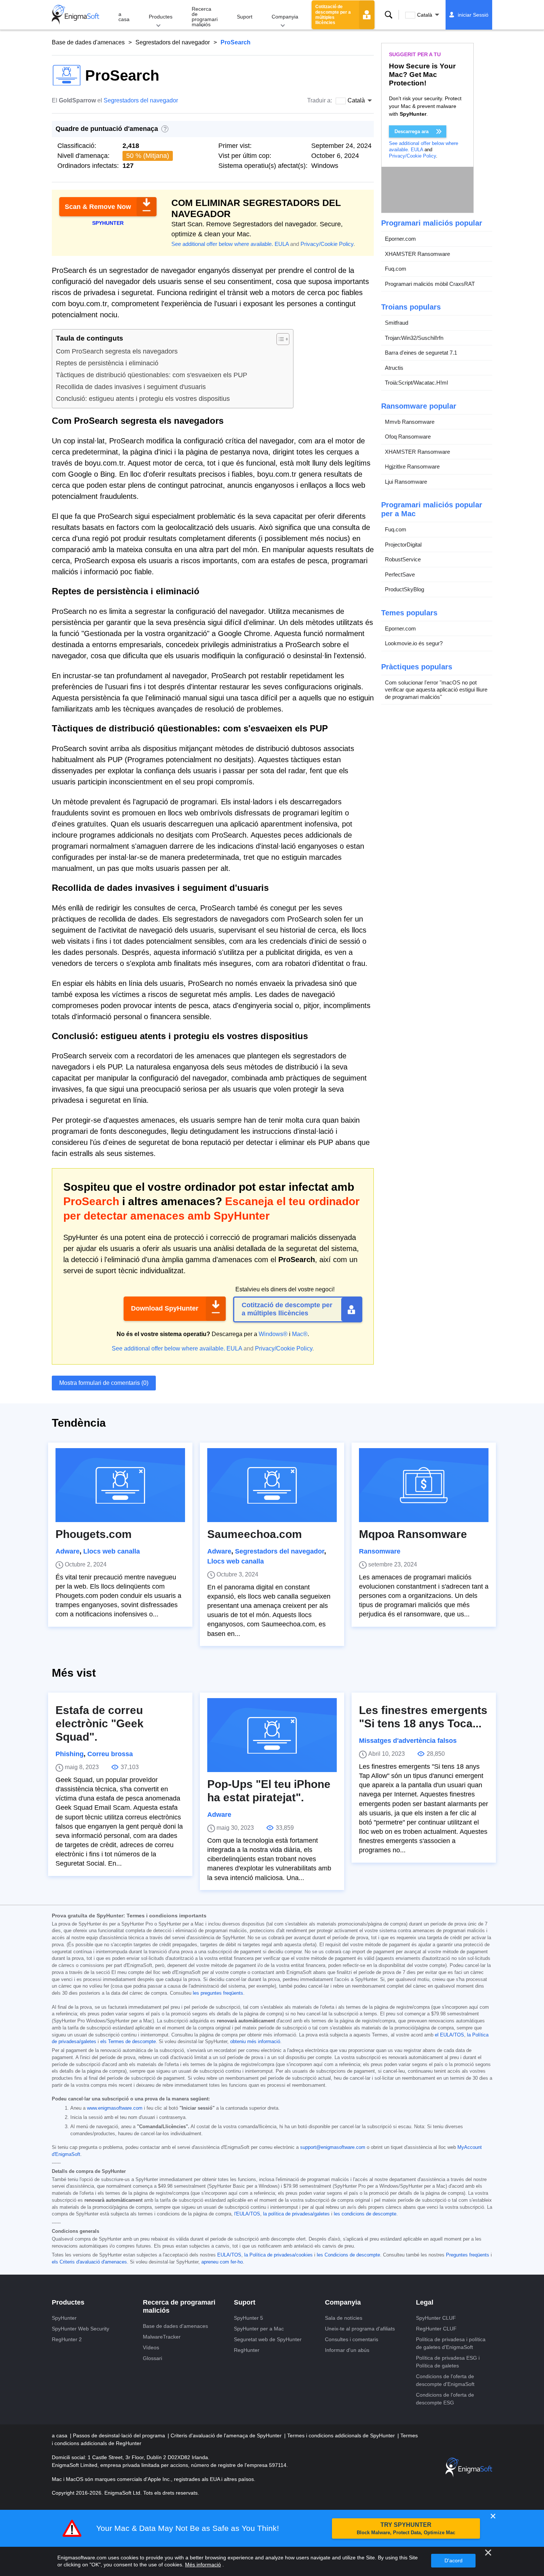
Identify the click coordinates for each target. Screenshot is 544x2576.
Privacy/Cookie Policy (327, 244)
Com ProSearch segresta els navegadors (117, 351)
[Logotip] (75, 15)
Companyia (285, 17)
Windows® (273, 1334)
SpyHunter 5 (249, 2318)
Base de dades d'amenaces (88, 42)
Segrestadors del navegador (173, 42)
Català (425, 15)
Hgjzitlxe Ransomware (412, 466)
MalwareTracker (162, 2337)
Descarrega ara (412, 131)
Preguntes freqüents (468, 2255)
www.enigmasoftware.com (115, 2108)
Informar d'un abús (347, 2350)
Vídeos (151, 2347)
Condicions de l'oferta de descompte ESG (445, 2399)
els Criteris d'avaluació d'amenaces (89, 2262)
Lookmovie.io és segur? (414, 643)
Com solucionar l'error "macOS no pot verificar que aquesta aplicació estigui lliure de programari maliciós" (436, 690)
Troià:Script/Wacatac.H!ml (416, 383)
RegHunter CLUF (436, 2329)
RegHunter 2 (67, 2339)
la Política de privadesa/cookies (278, 2255)
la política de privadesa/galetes (296, 2214)
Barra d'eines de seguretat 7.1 (421, 353)
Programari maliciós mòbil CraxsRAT (430, 284)
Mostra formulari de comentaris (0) (104, 1383)
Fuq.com (396, 269)
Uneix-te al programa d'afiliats (360, 2329)
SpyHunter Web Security (80, 2329)
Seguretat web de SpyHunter (268, 2339)
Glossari (152, 2358)
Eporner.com (400, 239)
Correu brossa (110, 1754)
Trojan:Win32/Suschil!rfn (414, 338)
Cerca (389, 15)
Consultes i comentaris (352, 2339)
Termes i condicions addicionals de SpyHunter (342, 2435)
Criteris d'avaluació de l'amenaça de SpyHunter (227, 2435)
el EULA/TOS (449, 2035)
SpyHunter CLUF (436, 2318)
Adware (68, 1551)
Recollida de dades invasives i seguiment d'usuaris (131, 387)
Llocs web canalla (112, 1551)
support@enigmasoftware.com (333, 2147)
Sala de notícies (344, 2318)
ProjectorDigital (403, 545)
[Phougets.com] (120, 1485)
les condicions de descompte (365, 2214)
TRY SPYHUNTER (406, 2528)
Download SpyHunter (165, 1308)
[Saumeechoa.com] (272, 1485)
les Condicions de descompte (348, 2255)
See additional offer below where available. (222, 244)
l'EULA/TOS (247, 2214)
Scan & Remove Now (98, 207)
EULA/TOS (229, 2255)
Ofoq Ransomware (408, 437)
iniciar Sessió (473, 15)
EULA (282, 244)
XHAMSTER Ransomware (417, 254)
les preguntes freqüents (218, 1993)
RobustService (403, 559)
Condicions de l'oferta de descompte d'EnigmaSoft (445, 2380)
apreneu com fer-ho (222, 2262)
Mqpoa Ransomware (413, 1534)
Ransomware (380, 1551)
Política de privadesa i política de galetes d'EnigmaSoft (451, 2343)
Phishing (70, 1754)
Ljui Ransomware (406, 482)
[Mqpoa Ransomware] (424, 1485)
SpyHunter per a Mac (259, 2329)
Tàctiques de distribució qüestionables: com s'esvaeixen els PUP (152, 375)
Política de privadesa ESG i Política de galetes (448, 2362)
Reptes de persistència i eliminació (107, 363)
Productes (161, 17)
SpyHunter (64, 2318)
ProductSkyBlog (404, 589)
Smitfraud (397, 323)
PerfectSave (400, 574)
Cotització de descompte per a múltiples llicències (333, 15)
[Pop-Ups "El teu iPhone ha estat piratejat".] (272, 1735)
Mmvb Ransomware (410, 422)
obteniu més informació (255, 2042)
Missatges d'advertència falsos (408, 1741)
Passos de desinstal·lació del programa (120, 2435)
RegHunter (247, 2350)
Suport (245, 17)
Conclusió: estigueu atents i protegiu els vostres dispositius (143, 399)
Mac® (300, 1334)
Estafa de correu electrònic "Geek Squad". (100, 1723)
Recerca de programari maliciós (205, 17)
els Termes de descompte (128, 2042)
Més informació (203, 2565)
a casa (124, 17)
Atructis (394, 368)
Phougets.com (94, 1534)
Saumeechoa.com (255, 1534)
